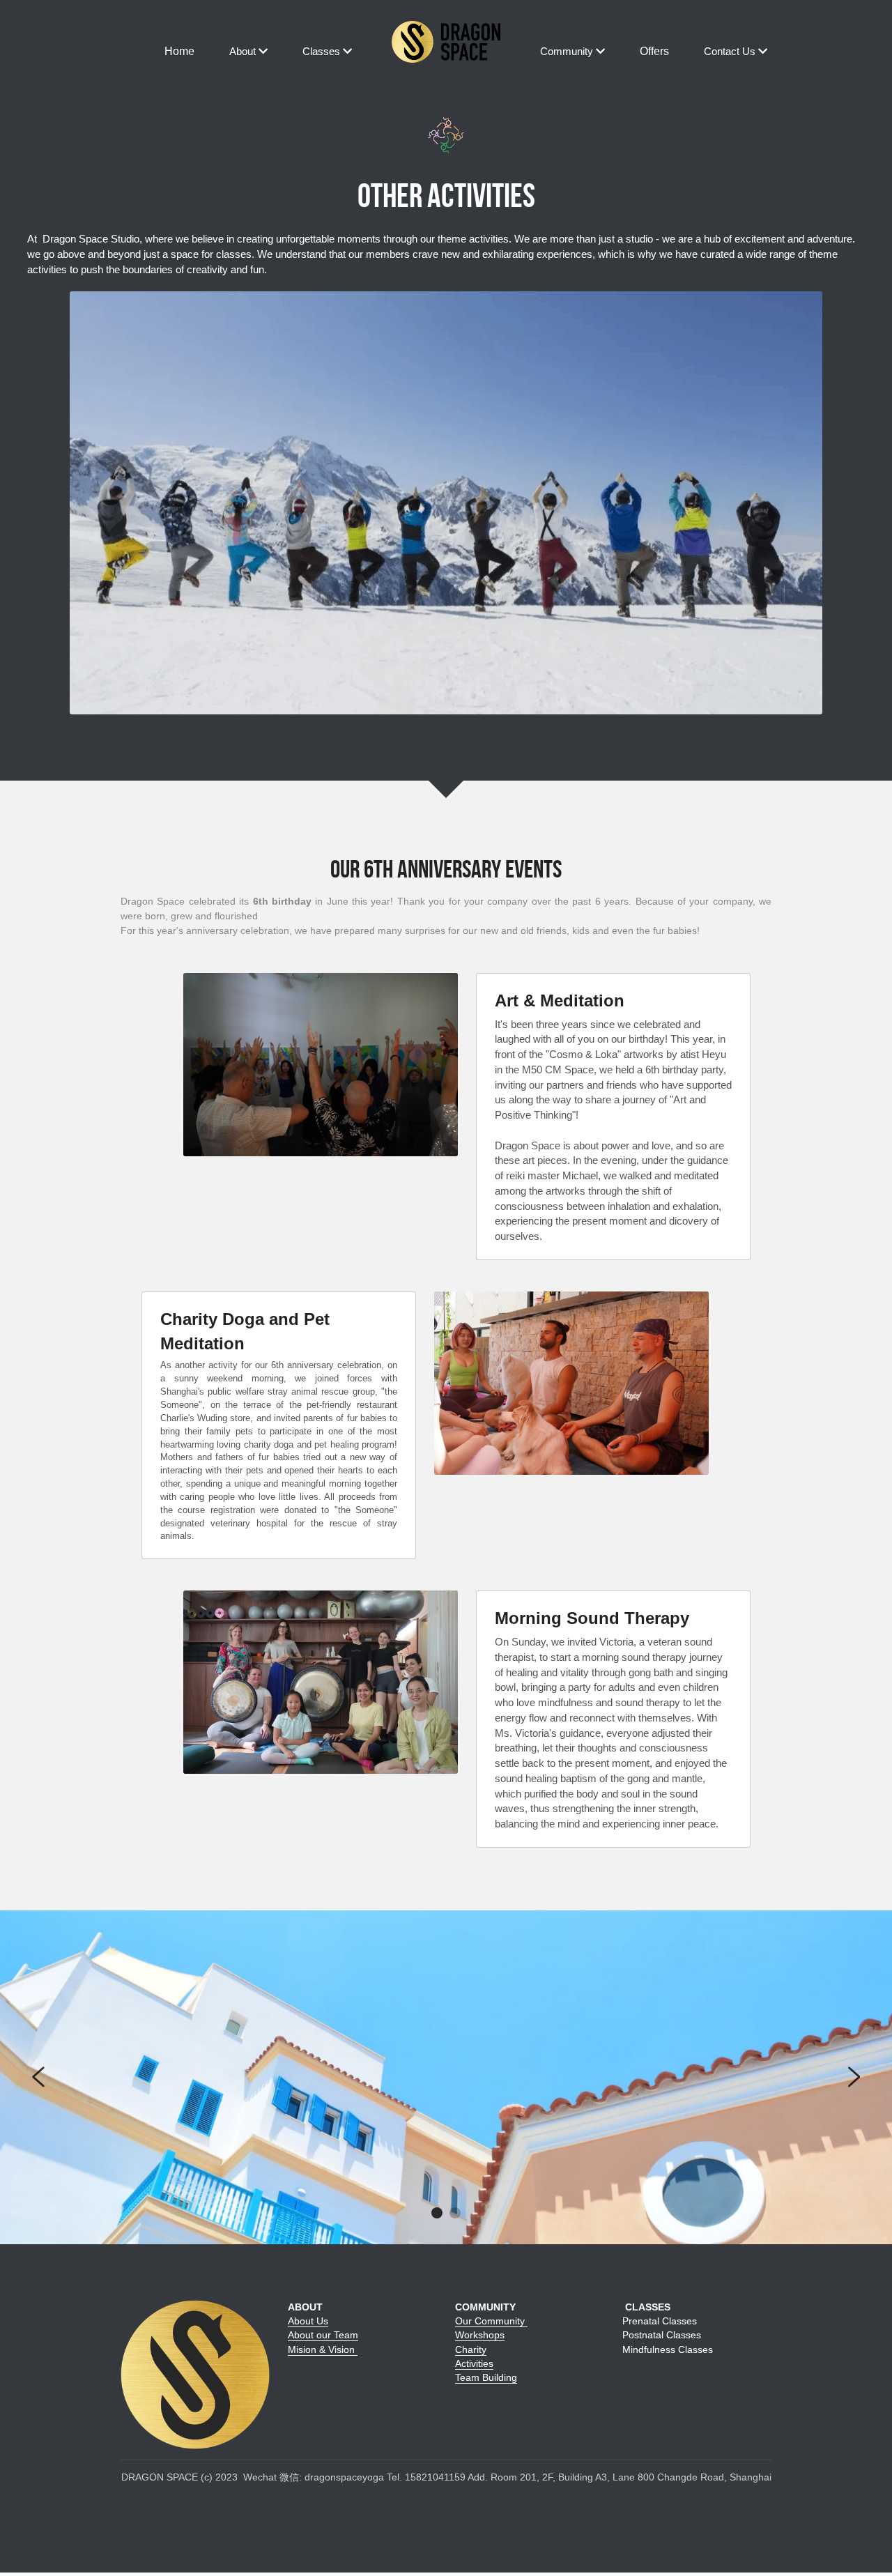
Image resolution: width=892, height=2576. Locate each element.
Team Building (486, 2377)
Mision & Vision (323, 2349)
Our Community (491, 2321)
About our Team (323, 2335)
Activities (474, 2363)
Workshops (480, 2335)
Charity (471, 2349)
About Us (308, 2321)
